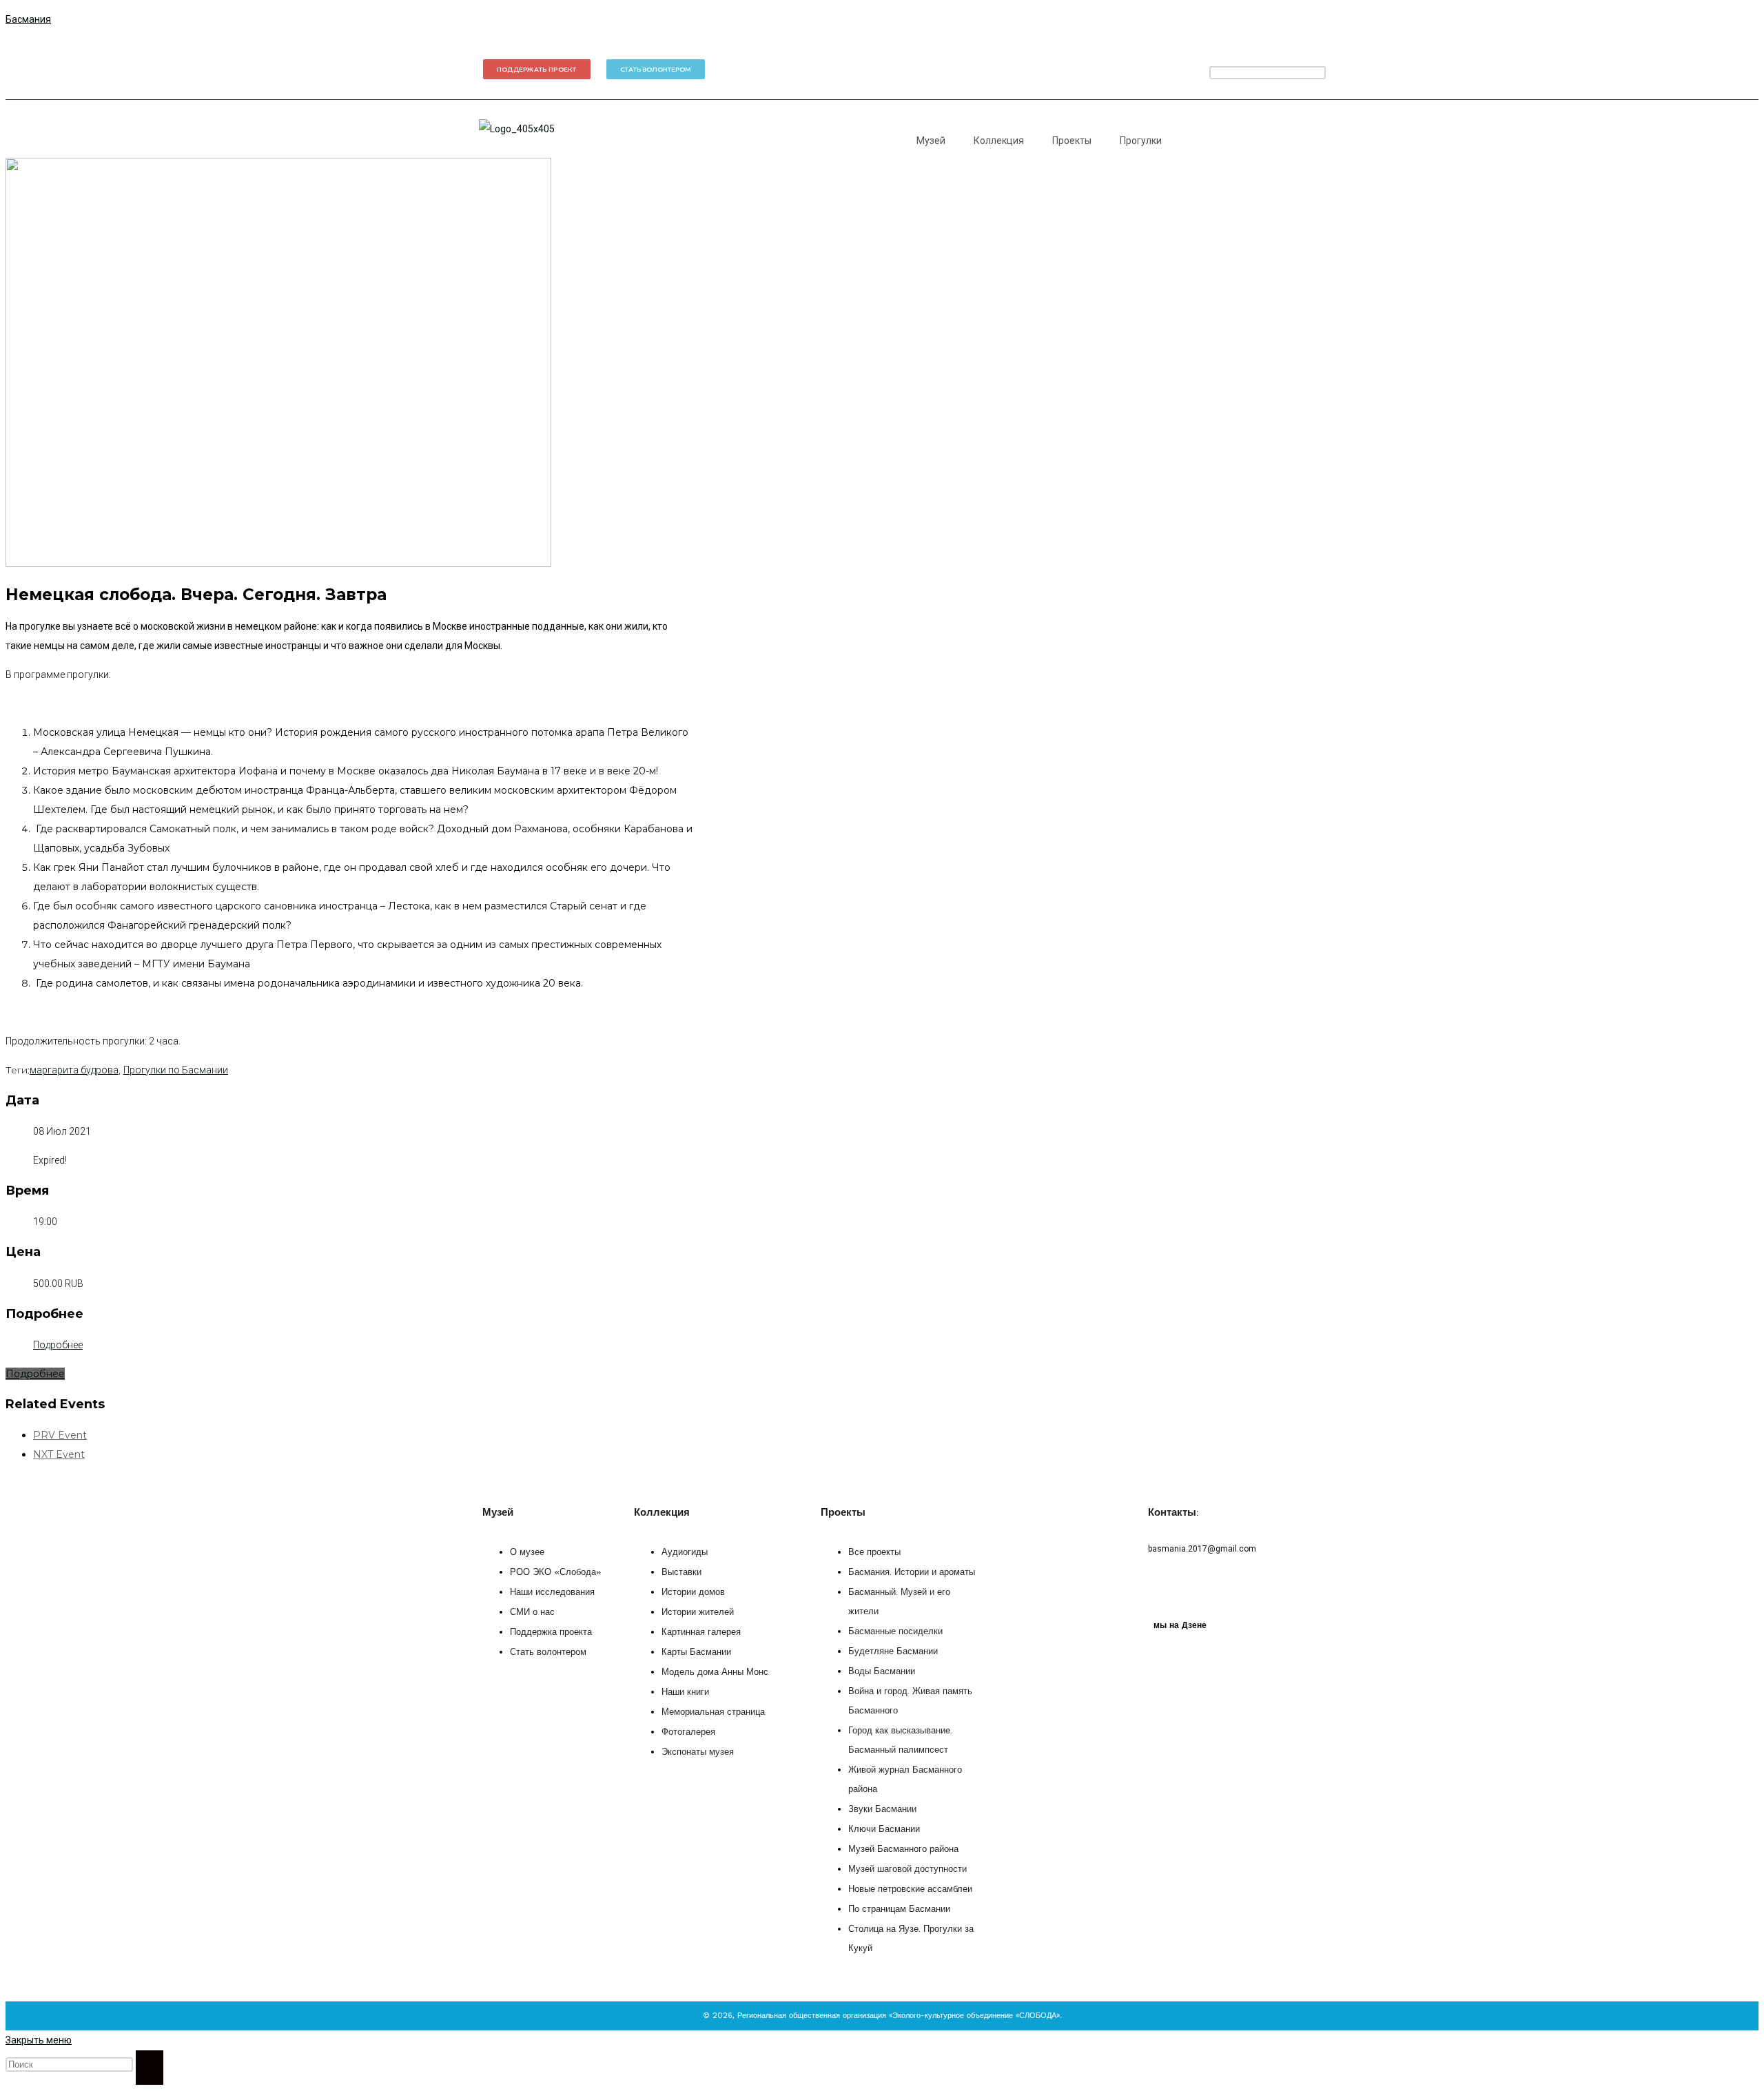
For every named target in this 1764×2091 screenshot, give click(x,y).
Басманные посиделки (895, 1632)
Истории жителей (698, 1613)
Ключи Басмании (884, 1830)
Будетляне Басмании (893, 1652)
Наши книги (685, 1692)
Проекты (1072, 141)
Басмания (28, 19)
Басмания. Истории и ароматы (912, 1573)
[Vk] (1149, 69)
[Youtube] (1189, 69)
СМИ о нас (532, 1613)
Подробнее (58, 1345)
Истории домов (693, 1593)
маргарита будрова (74, 1070)
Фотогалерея (688, 1732)
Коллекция (999, 141)
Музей (931, 141)
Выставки (681, 1573)
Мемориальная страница (713, 1712)
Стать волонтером (548, 1652)
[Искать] (150, 2068)
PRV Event (60, 1435)
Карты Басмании (696, 1652)
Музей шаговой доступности (907, 1869)
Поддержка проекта (551, 1632)
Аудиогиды (685, 1553)
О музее (527, 1553)
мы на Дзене (1180, 1625)
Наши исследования (552, 1593)
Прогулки (1141, 141)
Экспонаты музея (698, 1752)
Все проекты (874, 1553)
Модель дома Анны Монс (715, 1672)
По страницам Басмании (899, 1909)
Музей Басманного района (903, 1850)
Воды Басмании (882, 1672)
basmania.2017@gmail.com (1202, 1549)
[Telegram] (1109, 69)
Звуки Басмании (882, 1810)
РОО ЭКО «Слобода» (556, 1573)
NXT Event (59, 1454)
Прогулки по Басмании (176, 1070)
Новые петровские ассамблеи (910, 1889)
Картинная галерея (701, 1632)
